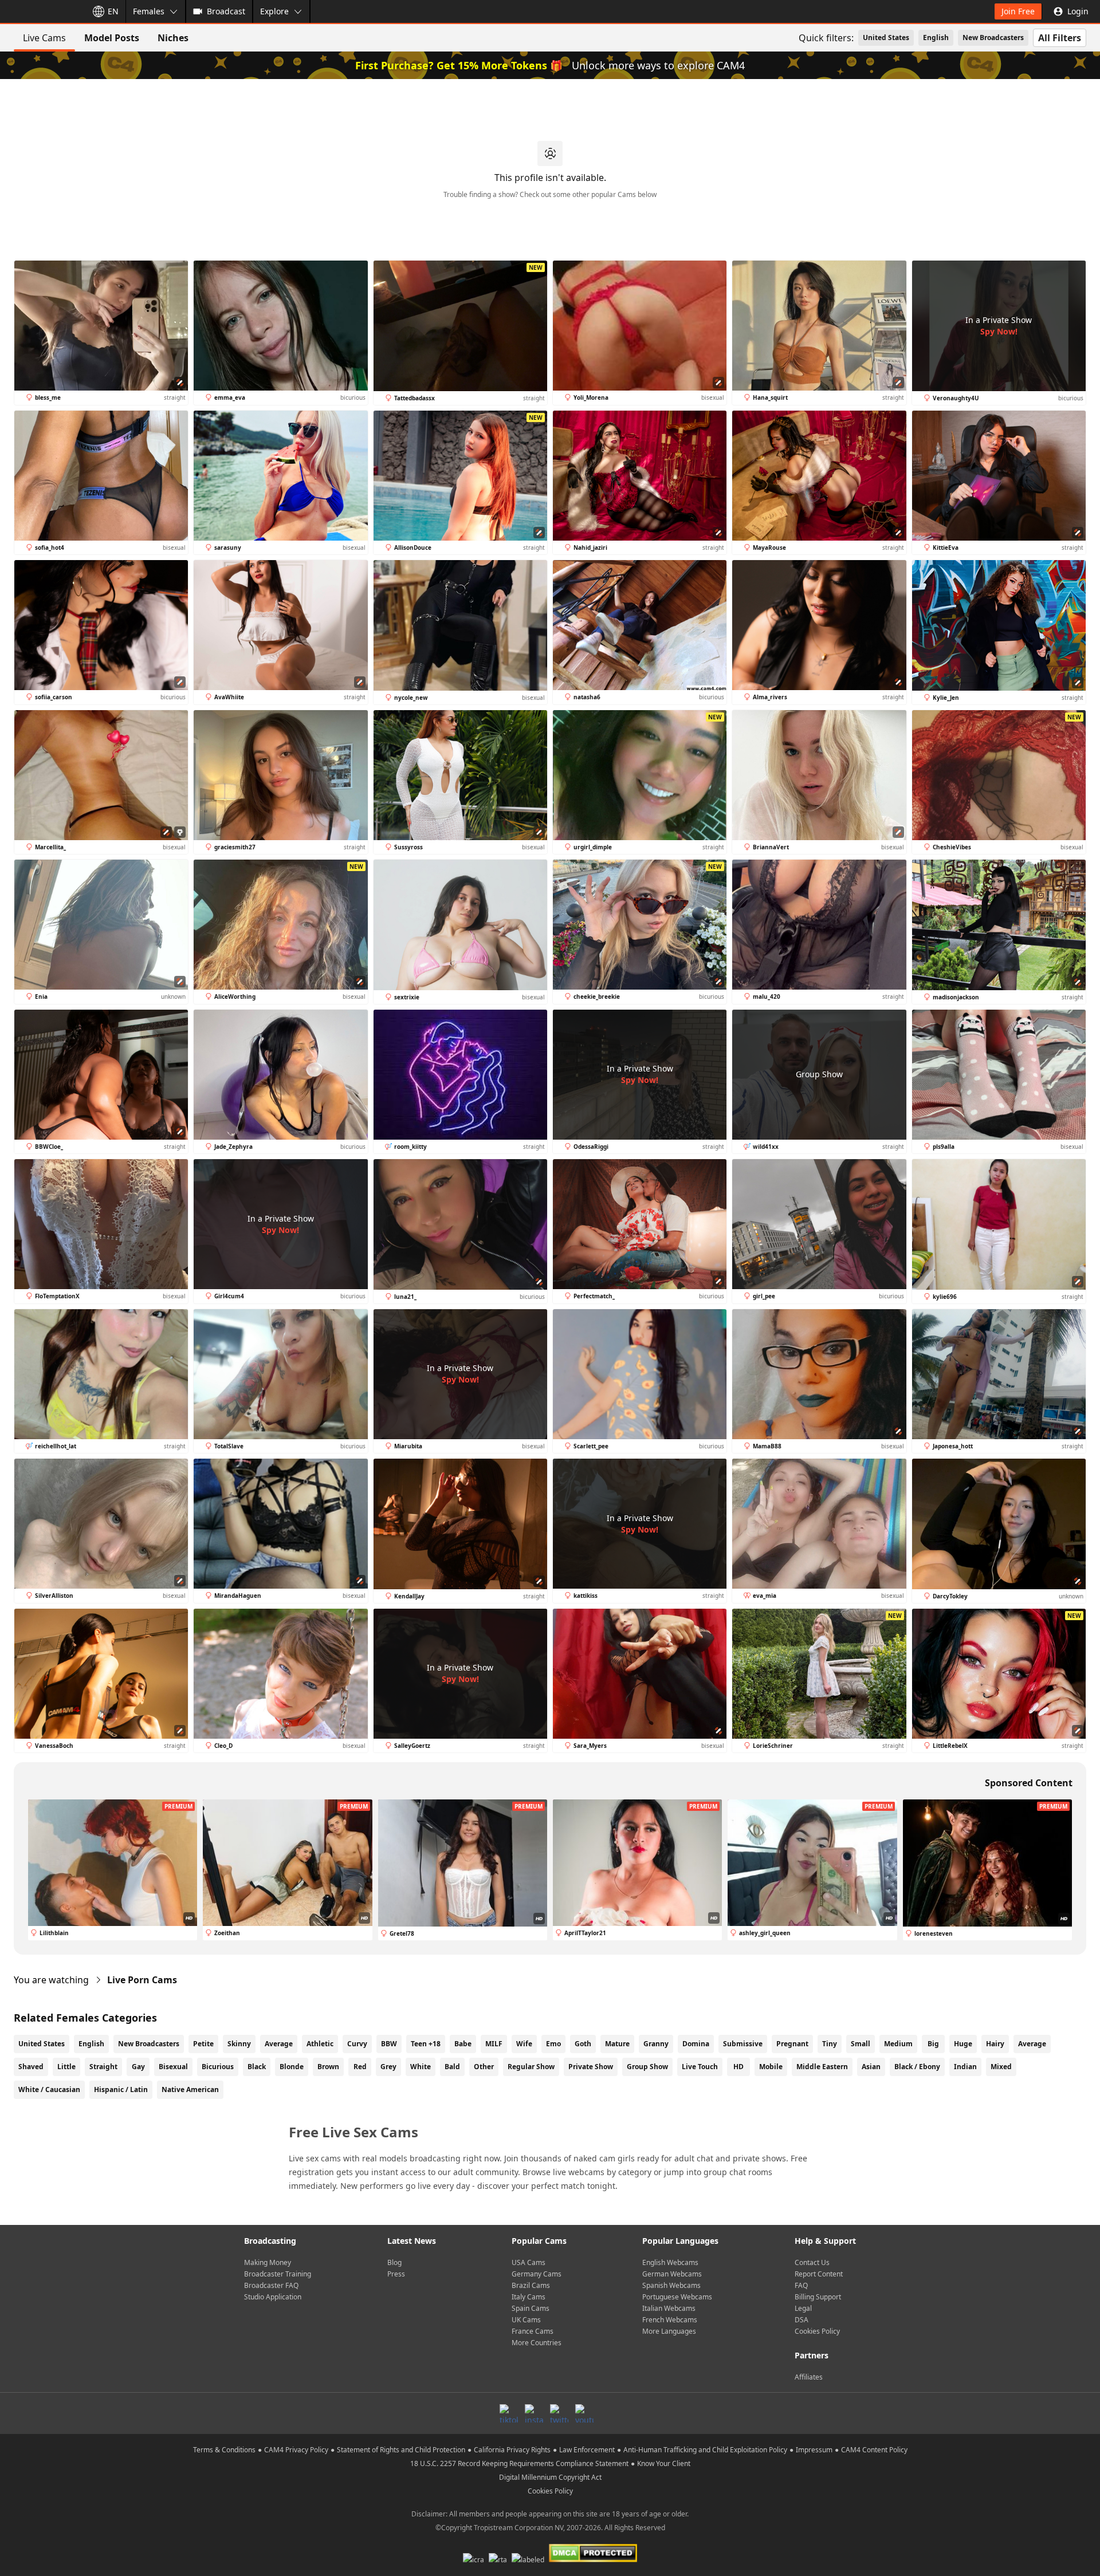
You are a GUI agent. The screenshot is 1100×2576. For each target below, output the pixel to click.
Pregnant (792, 2044)
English (936, 38)
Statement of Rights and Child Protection (401, 2450)
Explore (274, 11)
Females (149, 11)
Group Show (647, 2067)
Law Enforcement (587, 2450)
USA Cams (529, 2262)
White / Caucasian (49, 2089)
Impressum (814, 2450)
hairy (995, 2044)
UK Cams (526, 2320)
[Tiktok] (509, 2413)
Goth (583, 2044)
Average (279, 2044)
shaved (31, 2067)
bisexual (173, 2067)
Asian (871, 2067)
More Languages (669, 2331)
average (1032, 2044)
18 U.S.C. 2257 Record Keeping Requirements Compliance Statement (519, 2463)
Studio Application (273, 2297)
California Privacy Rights (512, 2450)
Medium (898, 2044)
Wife (524, 2044)
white (421, 2067)
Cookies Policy (817, 2331)
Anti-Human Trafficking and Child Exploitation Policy (705, 2450)
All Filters (1060, 38)
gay (138, 2067)
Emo (553, 2044)
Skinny (239, 2044)
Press (396, 2274)
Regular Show (531, 2067)
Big (933, 2044)
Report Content (819, 2274)
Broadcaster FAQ (271, 2285)
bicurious (218, 2067)
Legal (803, 2308)
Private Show (591, 2067)
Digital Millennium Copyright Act (550, 2477)
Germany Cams (537, 2274)
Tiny (830, 2044)
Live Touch (700, 2067)
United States (886, 38)
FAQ (801, 2285)
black (257, 2067)
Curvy (357, 2044)
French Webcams (670, 2320)
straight (103, 2067)
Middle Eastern (822, 2067)
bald (452, 2067)
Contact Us (812, 2262)
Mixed (1001, 2067)
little (66, 2067)
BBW (389, 2044)
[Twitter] (559, 2413)
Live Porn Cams (142, 1980)
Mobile (771, 2067)
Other (484, 2067)
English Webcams (670, 2262)
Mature (617, 2044)
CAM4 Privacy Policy (296, 2450)
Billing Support (818, 2297)
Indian (965, 2067)
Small (861, 2044)
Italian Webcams (669, 2308)
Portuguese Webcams (677, 2297)
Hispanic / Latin (121, 2089)
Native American (190, 2089)
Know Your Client (664, 2463)
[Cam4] (41, 11)
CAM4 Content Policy (874, 2450)
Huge (963, 2044)
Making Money (268, 2262)
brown (328, 2067)
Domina (696, 2044)
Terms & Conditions (224, 2450)
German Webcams (672, 2274)
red (360, 2067)
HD (738, 2067)
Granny (656, 2044)
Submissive (743, 2044)
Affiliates (809, 2377)
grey (388, 2067)
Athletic (320, 2044)
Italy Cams (529, 2297)
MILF (494, 2044)
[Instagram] (534, 2413)
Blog (394, 2262)
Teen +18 (426, 2044)
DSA (802, 2320)
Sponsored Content (1029, 1783)
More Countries (537, 2343)
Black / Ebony (917, 2067)
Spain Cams (531, 2308)
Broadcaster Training (278, 2274)
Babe (463, 2044)
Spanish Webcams (671, 2285)
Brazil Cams (531, 2285)
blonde (292, 2067)
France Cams (533, 2331)
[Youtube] (584, 2413)
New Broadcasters (993, 38)
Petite (203, 2044)
